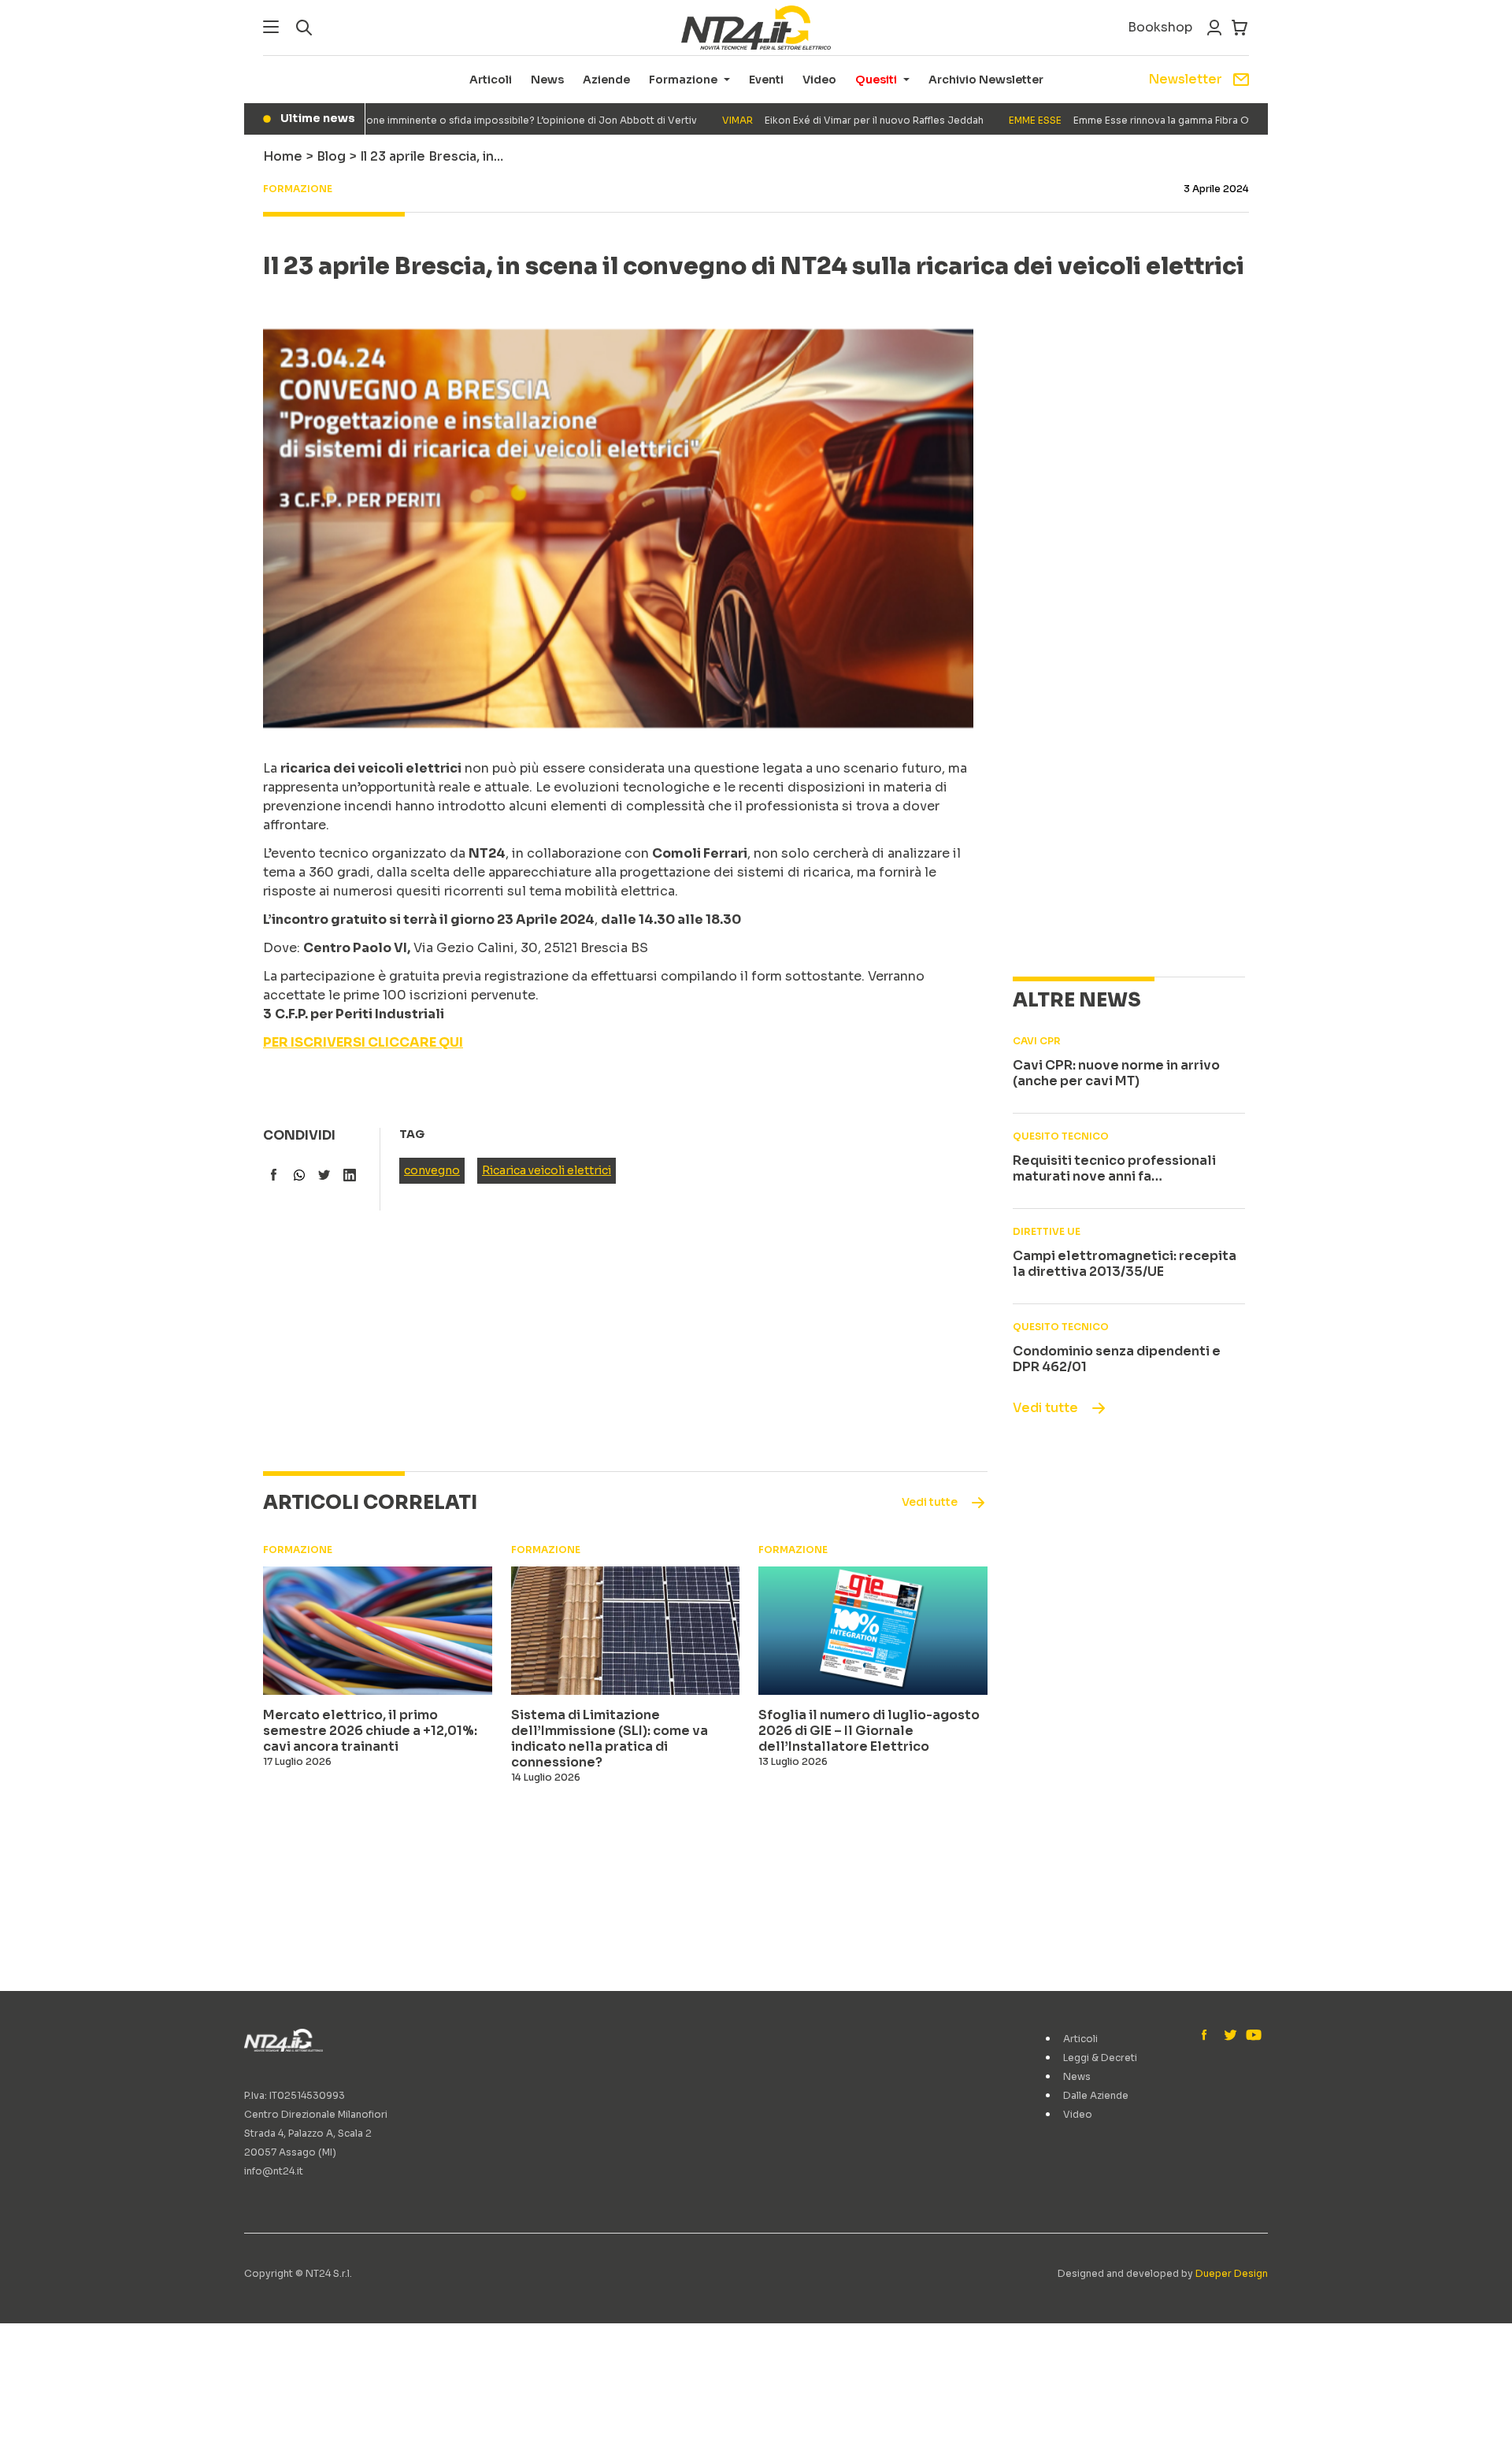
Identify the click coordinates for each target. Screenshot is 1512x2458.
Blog (331, 156)
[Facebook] (1208, 2036)
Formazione (683, 80)
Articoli (491, 80)
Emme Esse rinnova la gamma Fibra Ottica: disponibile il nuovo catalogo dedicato (1192, 120)
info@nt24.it (274, 2171)
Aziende (606, 80)
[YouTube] (1252, 2036)
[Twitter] (1230, 2036)
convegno (432, 1170)
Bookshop (1160, 27)
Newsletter (1185, 79)
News (547, 80)
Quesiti (876, 80)
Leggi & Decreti (1100, 2058)
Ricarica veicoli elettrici (547, 1170)
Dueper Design (1232, 2273)
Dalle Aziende (1096, 2095)
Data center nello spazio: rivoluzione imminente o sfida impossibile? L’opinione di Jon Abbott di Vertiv (389, 120)
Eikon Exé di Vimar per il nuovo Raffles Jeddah (811, 120)
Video (819, 80)
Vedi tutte (1045, 1408)
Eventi (766, 80)
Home (283, 156)
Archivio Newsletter (986, 80)
